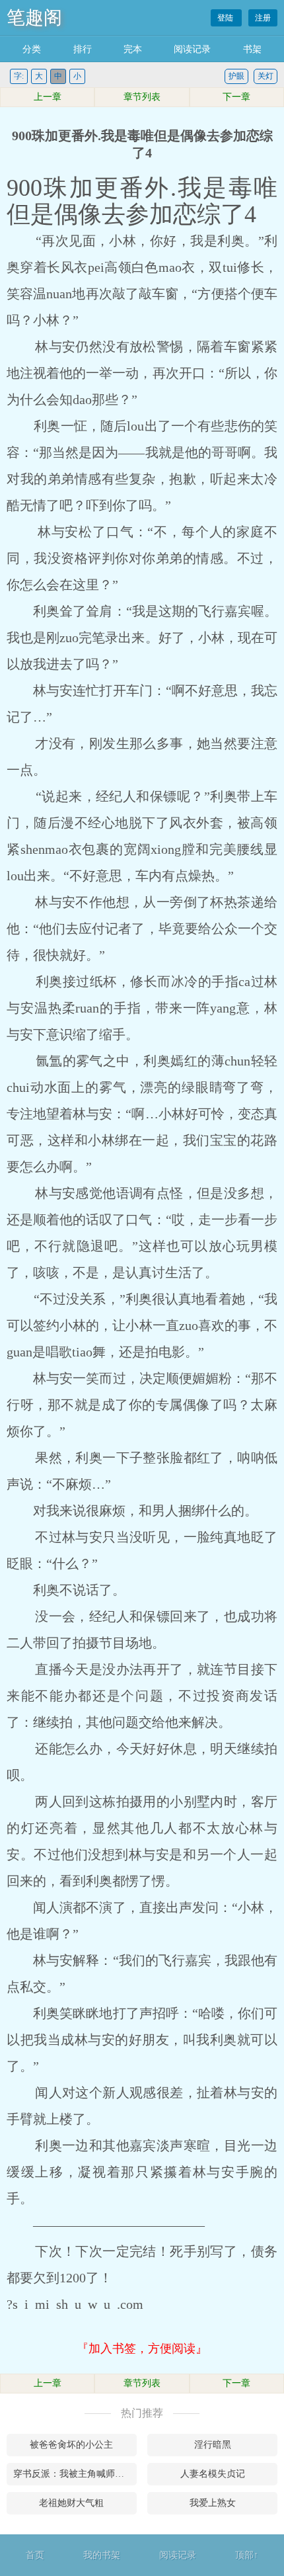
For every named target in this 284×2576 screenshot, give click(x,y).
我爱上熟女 (213, 2503)
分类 (32, 49)
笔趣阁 (34, 18)
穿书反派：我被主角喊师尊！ (73, 2474)
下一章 (236, 97)
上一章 (48, 97)
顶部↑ (247, 2555)
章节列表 (142, 97)
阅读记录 (192, 49)
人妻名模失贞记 (213, 2474)
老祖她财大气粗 (71, 2503)
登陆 (226, 18)
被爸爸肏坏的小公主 (71, 2445)
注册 (263, 18)
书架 (252, 49)
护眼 (236, 76)
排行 (83, 49)
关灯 (266, 76)
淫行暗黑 (213, 2445)
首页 (35, 2555)
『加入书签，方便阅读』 (142, 2348)
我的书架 (102, 2555)
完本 (133, 49)
